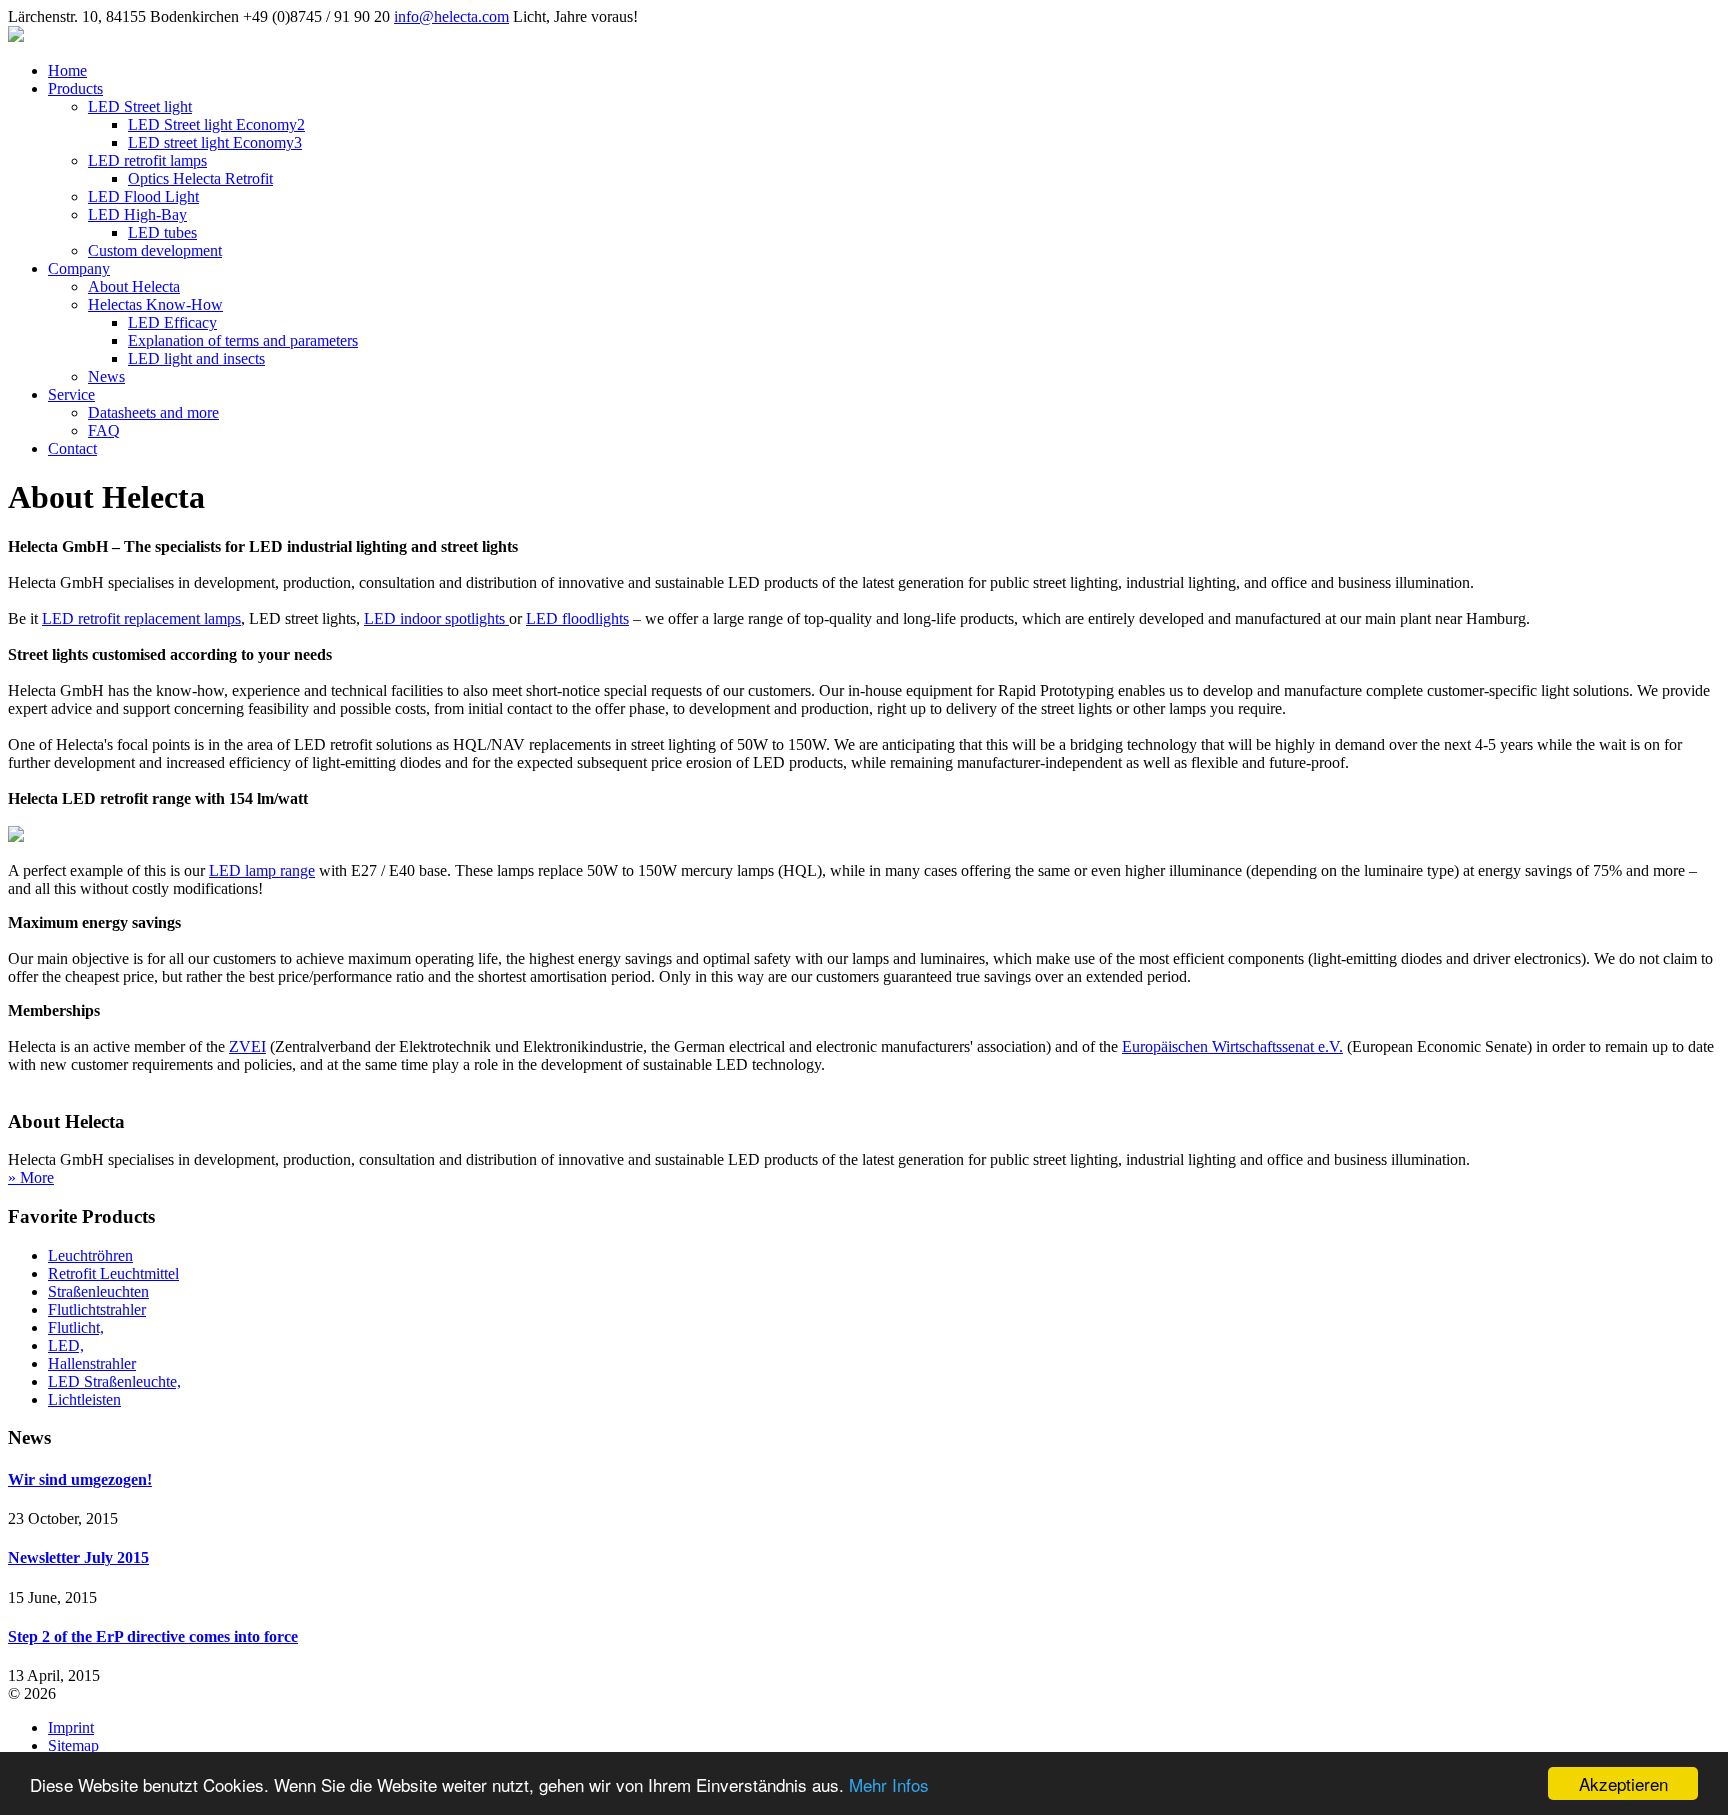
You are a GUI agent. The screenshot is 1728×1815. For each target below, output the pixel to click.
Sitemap (73, 1745)
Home (67, 70)
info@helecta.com (451, 16)
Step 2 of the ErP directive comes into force (153, 1636)
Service (71, 394)
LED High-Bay (137, 214)
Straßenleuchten (98, 1291)
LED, (66, 1345)
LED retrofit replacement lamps (141, 618)
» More (31, 1177)
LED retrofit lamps (147, 160)
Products (75, 88)
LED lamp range (262, 870)
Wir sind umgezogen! (80, 1479)
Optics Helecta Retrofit (200, 178)
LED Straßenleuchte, (114, 1381)
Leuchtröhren (90, 1255)
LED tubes (162, 232)
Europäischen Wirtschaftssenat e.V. (1232, 1046)
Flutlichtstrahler (97, 1309)
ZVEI (247, 1046)
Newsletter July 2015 (78, 1557)
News (106, 376)
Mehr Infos (889, 1784)
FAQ (104, 430)
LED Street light (140, 106)
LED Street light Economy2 (216, 124)
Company (79, 268)
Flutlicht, (76, 1327)
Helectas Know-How (155, 304)
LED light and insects (196, 358)
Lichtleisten (84, 1399)
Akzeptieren (1623, 1783)
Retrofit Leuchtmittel (113, 1273)
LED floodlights (577, 618)
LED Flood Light (143, 196)
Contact (72, 448)
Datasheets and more (153, 412)
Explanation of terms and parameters (243, 340)
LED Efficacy (172, 322)
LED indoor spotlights (436, 618)
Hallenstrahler (92, 1363)
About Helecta (134, 286)
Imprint (71, 1727)
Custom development (155, 250)
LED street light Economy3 (215, 142)
